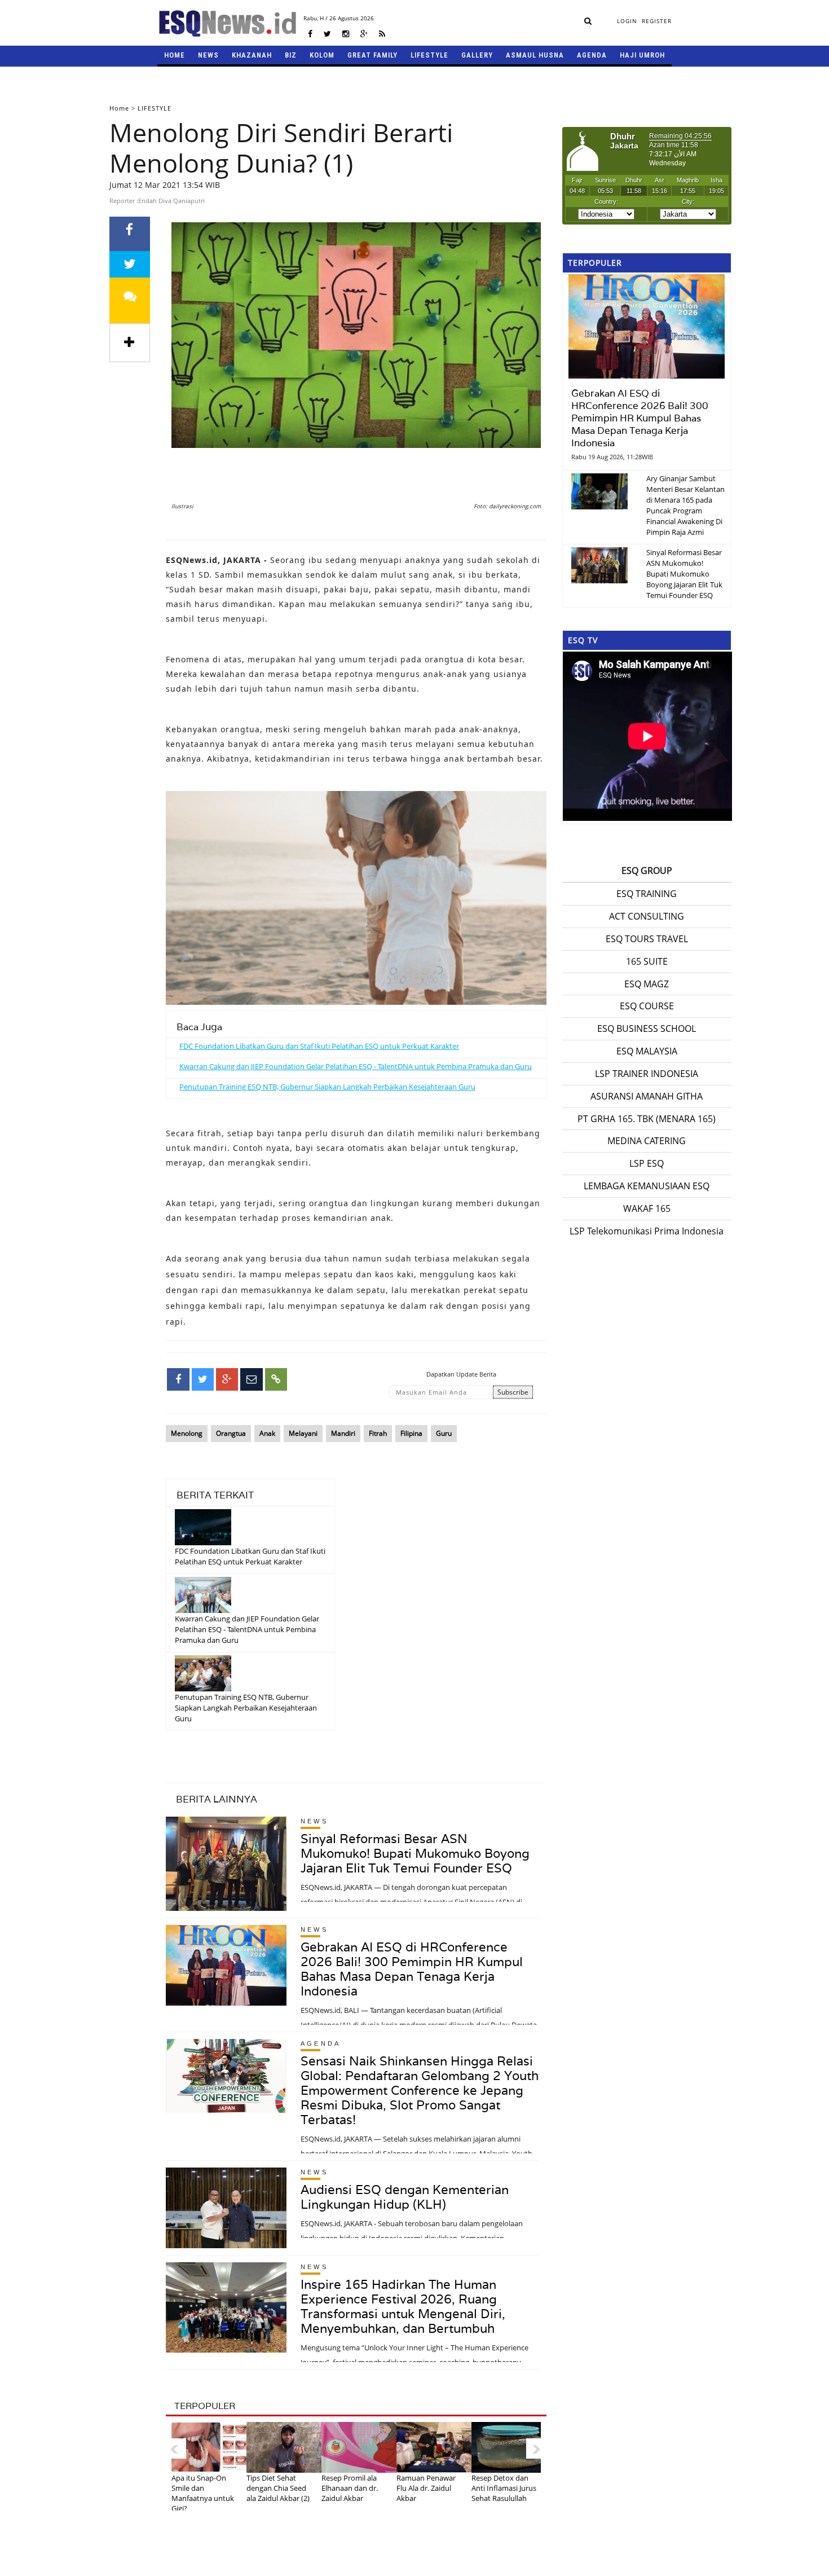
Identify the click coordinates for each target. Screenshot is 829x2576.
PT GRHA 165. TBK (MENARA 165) (647, 1119)
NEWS (208, 55)
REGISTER (657, 21)
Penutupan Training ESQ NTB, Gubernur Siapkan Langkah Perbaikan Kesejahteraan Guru (327, 1087)
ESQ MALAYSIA (647, 1051)
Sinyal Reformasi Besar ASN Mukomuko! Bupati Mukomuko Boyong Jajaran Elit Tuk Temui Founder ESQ (415, 1853)
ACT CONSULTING (647, 916)
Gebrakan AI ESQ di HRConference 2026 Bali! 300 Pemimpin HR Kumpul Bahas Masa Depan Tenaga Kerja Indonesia (412, 1969)
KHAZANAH (252, 55)
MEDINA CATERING (647, 1141)
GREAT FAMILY (372, 55)
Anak (267, 1433)
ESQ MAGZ (647, 984)
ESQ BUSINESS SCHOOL (647, 1028)
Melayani (303, 1433)
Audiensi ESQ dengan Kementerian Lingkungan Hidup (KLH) (405, 2197)
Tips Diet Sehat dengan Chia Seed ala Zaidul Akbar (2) (278, 2488)
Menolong (187, 1433)
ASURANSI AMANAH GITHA (647, 1096)
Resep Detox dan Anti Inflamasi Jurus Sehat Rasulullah (504, 2488)
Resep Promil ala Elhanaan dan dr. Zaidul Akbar (350, 2488)
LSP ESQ (647, 1163)
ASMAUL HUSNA (535, 55)
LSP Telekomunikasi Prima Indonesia (647, 1231)
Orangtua (231, 1433)
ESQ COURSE (647, 1006)
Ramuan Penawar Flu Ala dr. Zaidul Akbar (426, 2488)
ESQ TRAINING (647, 894)
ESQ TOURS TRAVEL (647, 939)
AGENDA (592, 55)
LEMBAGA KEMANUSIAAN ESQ (647, 1186)
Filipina (411, 1433)
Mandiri (343, 1433)
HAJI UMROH (642, 55)
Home (119, 108)
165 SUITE (647, 961)
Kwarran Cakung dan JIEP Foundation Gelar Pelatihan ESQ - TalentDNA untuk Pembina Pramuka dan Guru (356, 1066)
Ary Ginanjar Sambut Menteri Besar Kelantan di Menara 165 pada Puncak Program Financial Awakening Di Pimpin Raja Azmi (685, 505)
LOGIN (627, 21)
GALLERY (477, 55)
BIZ (291, 55)
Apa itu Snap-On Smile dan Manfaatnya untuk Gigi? (203, 2493)
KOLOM (322, 55)
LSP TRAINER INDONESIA (647, 1074)
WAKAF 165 (647, 1208)
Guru (444, 1433)
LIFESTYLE (429, 55)
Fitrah (378, 1433)
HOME (175, 55)
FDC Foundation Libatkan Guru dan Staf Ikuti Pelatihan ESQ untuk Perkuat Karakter (319, 1046)
